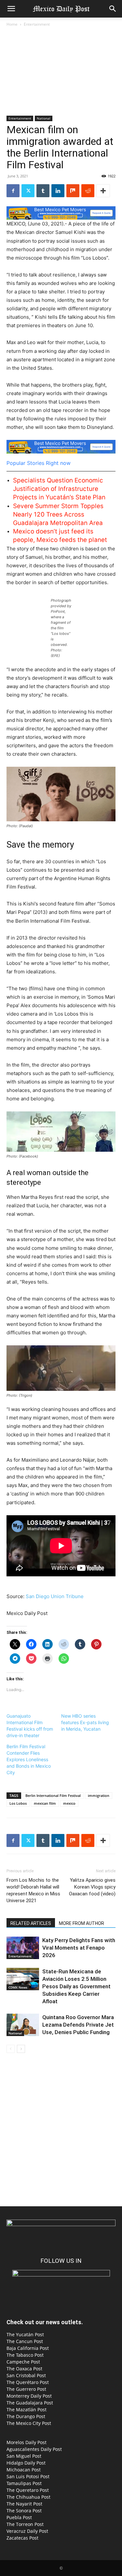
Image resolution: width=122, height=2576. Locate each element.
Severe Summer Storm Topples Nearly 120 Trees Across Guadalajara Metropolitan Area (58, 514)
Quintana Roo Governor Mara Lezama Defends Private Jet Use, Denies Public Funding (78, 2025)
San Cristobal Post (26, 2375)
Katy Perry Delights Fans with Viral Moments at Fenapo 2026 (79, 1948)
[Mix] (73, 191)
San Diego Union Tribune (55, 1596)
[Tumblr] (43, 191)
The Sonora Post (24, 2511)
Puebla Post (19, 2517)
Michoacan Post (24, 2470)
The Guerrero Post (26, 2389)
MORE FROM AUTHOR (81, 1923)
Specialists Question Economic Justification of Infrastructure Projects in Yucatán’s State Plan (59, 489)
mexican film (45, 1803)
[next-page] (21, 2049)
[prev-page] (11, 2049)
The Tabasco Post (25, 2355)
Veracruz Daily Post (27, 2531)
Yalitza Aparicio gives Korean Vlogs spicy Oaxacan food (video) (92, 1887)
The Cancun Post (25, 2341)
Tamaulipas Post (24, 2483)
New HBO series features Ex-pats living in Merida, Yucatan (85, 1722)
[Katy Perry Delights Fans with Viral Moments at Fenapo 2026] (23, 1948)
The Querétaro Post (28, 2382)
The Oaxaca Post (24, 2369)
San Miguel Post (24, 2456)
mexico (69, 1803)
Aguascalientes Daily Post (34, 2449)
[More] (103, 191)
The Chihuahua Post (28, 2497)
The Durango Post (26, 2416)
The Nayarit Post (24, 2504)
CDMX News (18, 1987)
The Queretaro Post (28, 2490)
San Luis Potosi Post (28, 2476)
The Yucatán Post (25, 2334)
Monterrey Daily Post (29, 2396)
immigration (99, 1795)
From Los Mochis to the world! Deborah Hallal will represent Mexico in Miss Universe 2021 (33, 1890)
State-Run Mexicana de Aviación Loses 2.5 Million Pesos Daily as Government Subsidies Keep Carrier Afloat (76, 1986)
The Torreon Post (25, 2524)
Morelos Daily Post (27, 2442)
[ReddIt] (88, 191)
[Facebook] (13, 191)
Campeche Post (23, 2362)
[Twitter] (28, 191)
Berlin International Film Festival (53, 1795)
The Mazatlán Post (27, 2409)
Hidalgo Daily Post (26, 2463)
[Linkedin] (58, 191)
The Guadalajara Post (30, 2403)
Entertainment (37, 24)
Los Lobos (18, 1803)
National (44, 118)
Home (12, 24)
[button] (11, 9)
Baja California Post (28, 2348)
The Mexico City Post (29, 2423)
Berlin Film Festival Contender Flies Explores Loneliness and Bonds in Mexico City (29, 1759)
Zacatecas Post (22, 2538)
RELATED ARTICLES (31, 1923)
